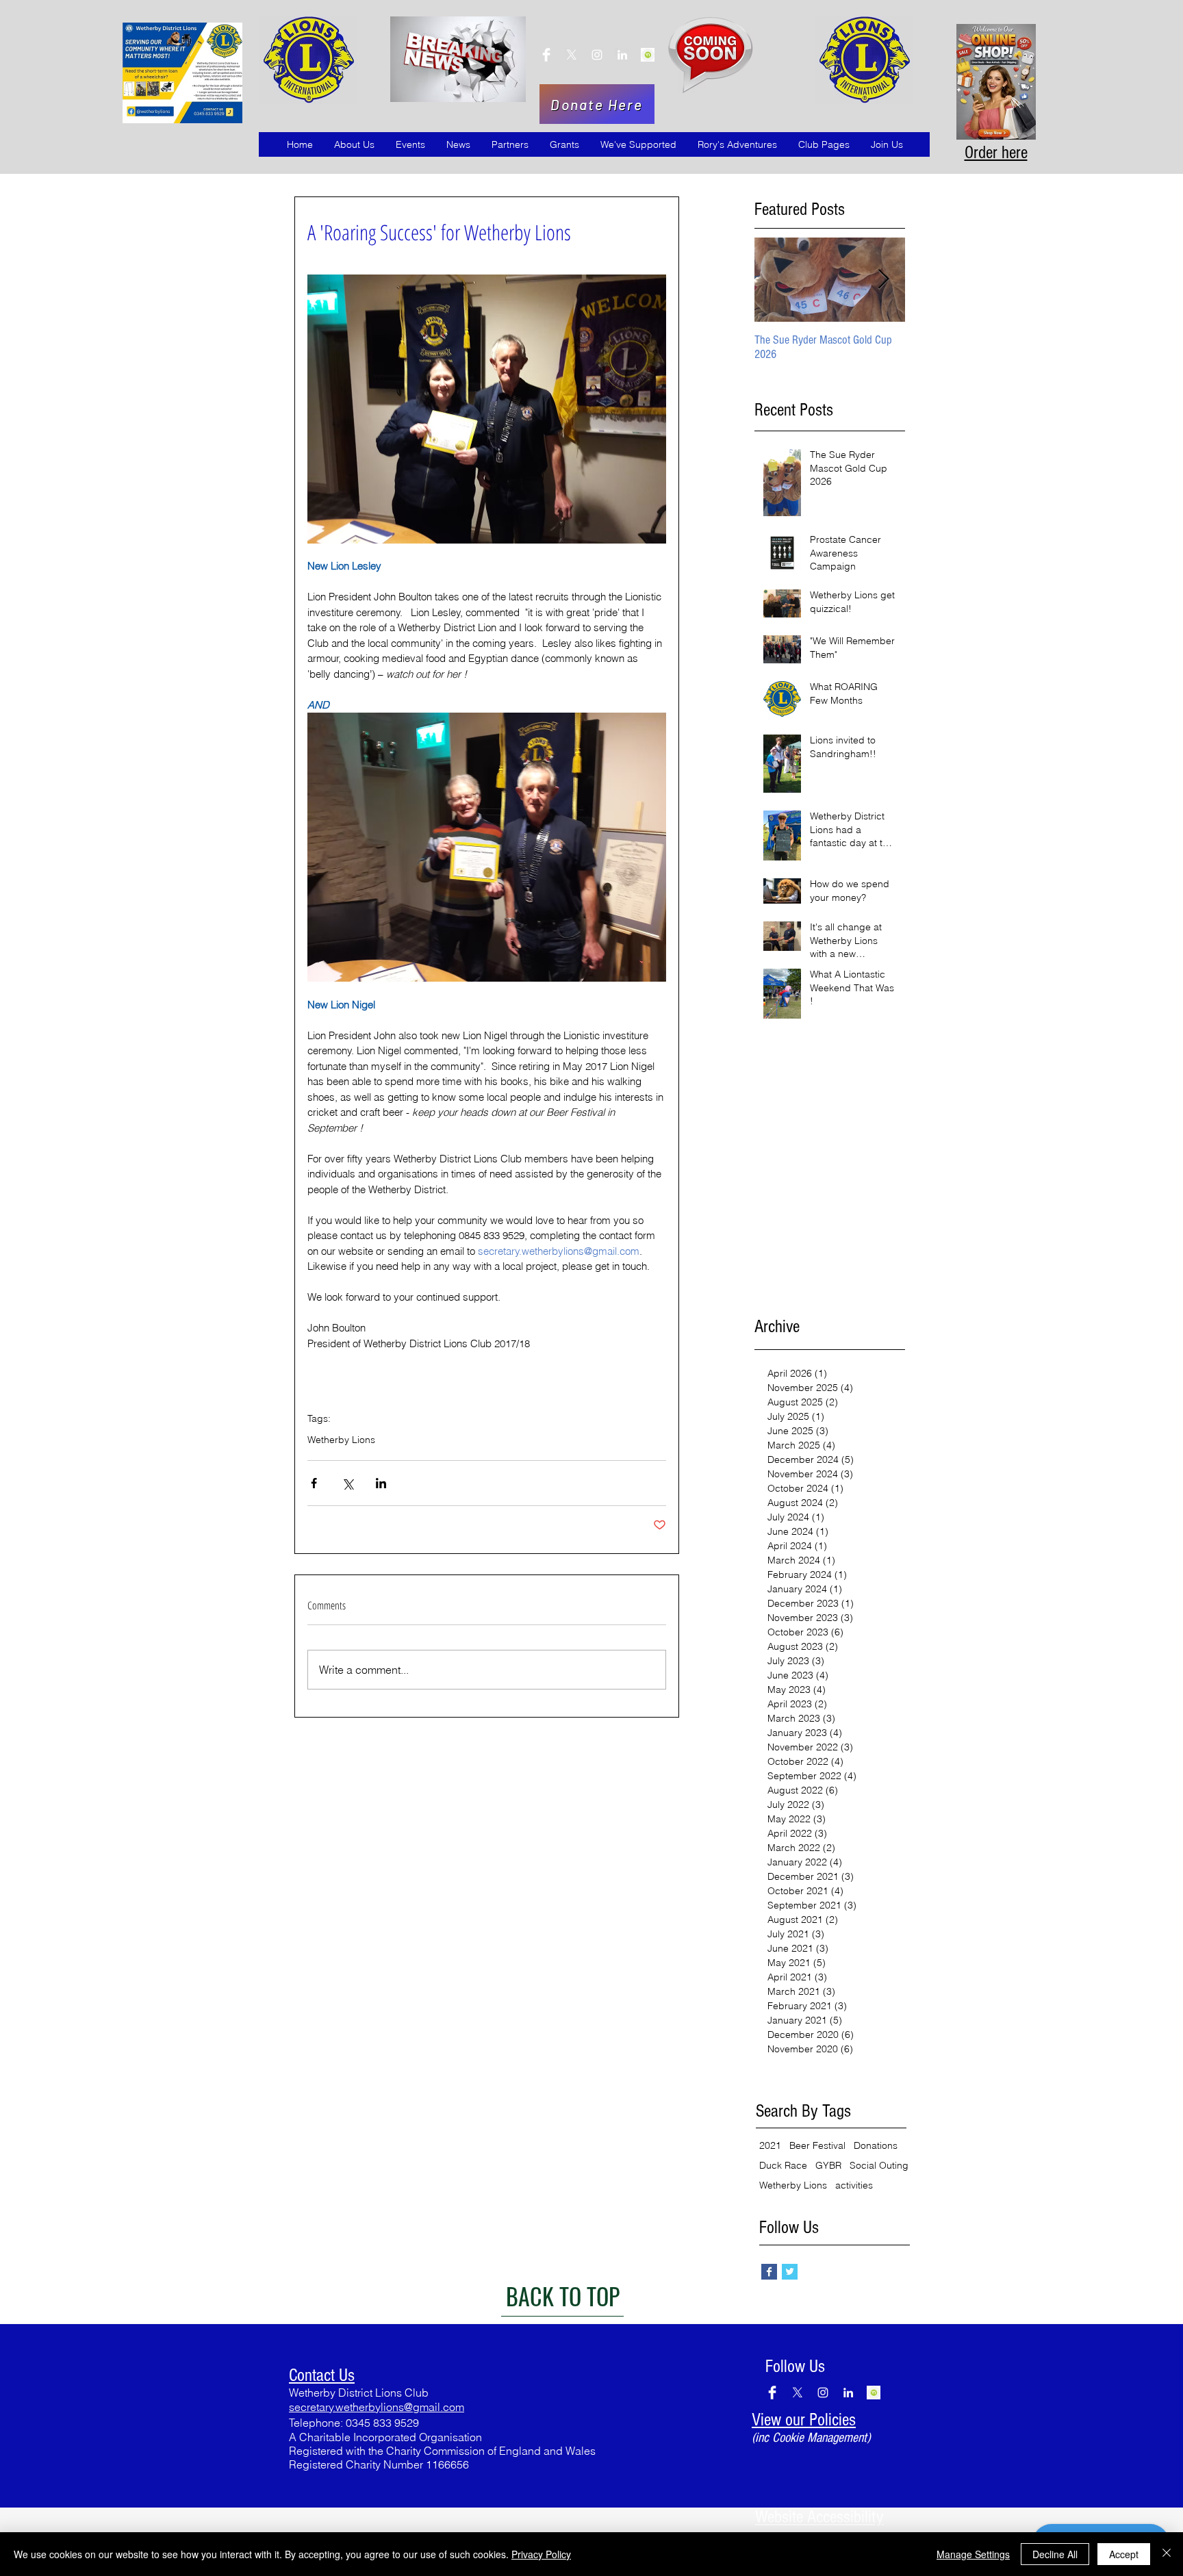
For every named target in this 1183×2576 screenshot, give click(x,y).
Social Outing (879, 2166)
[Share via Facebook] (314, 1483)
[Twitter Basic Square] (790, 2272)
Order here (996, 153)
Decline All (1055, 2554)
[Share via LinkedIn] (381, 1483)
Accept (1124, 2554)
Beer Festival (817, 2146)
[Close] (1167, 2554)
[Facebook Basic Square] (769, 2272)
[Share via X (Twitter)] (347, 1483)
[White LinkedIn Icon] (622, 55)
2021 (770, 2146)
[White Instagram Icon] (597, 55)
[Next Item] (883, 280)
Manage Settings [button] (973, 2554)
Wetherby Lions (341, 1440)
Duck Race (783, 2166)
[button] (354, 144)
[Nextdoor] (546, 55)
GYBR (828, 2166)
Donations (876, 2146)
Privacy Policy (541, 2554)
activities (854, 2185)
